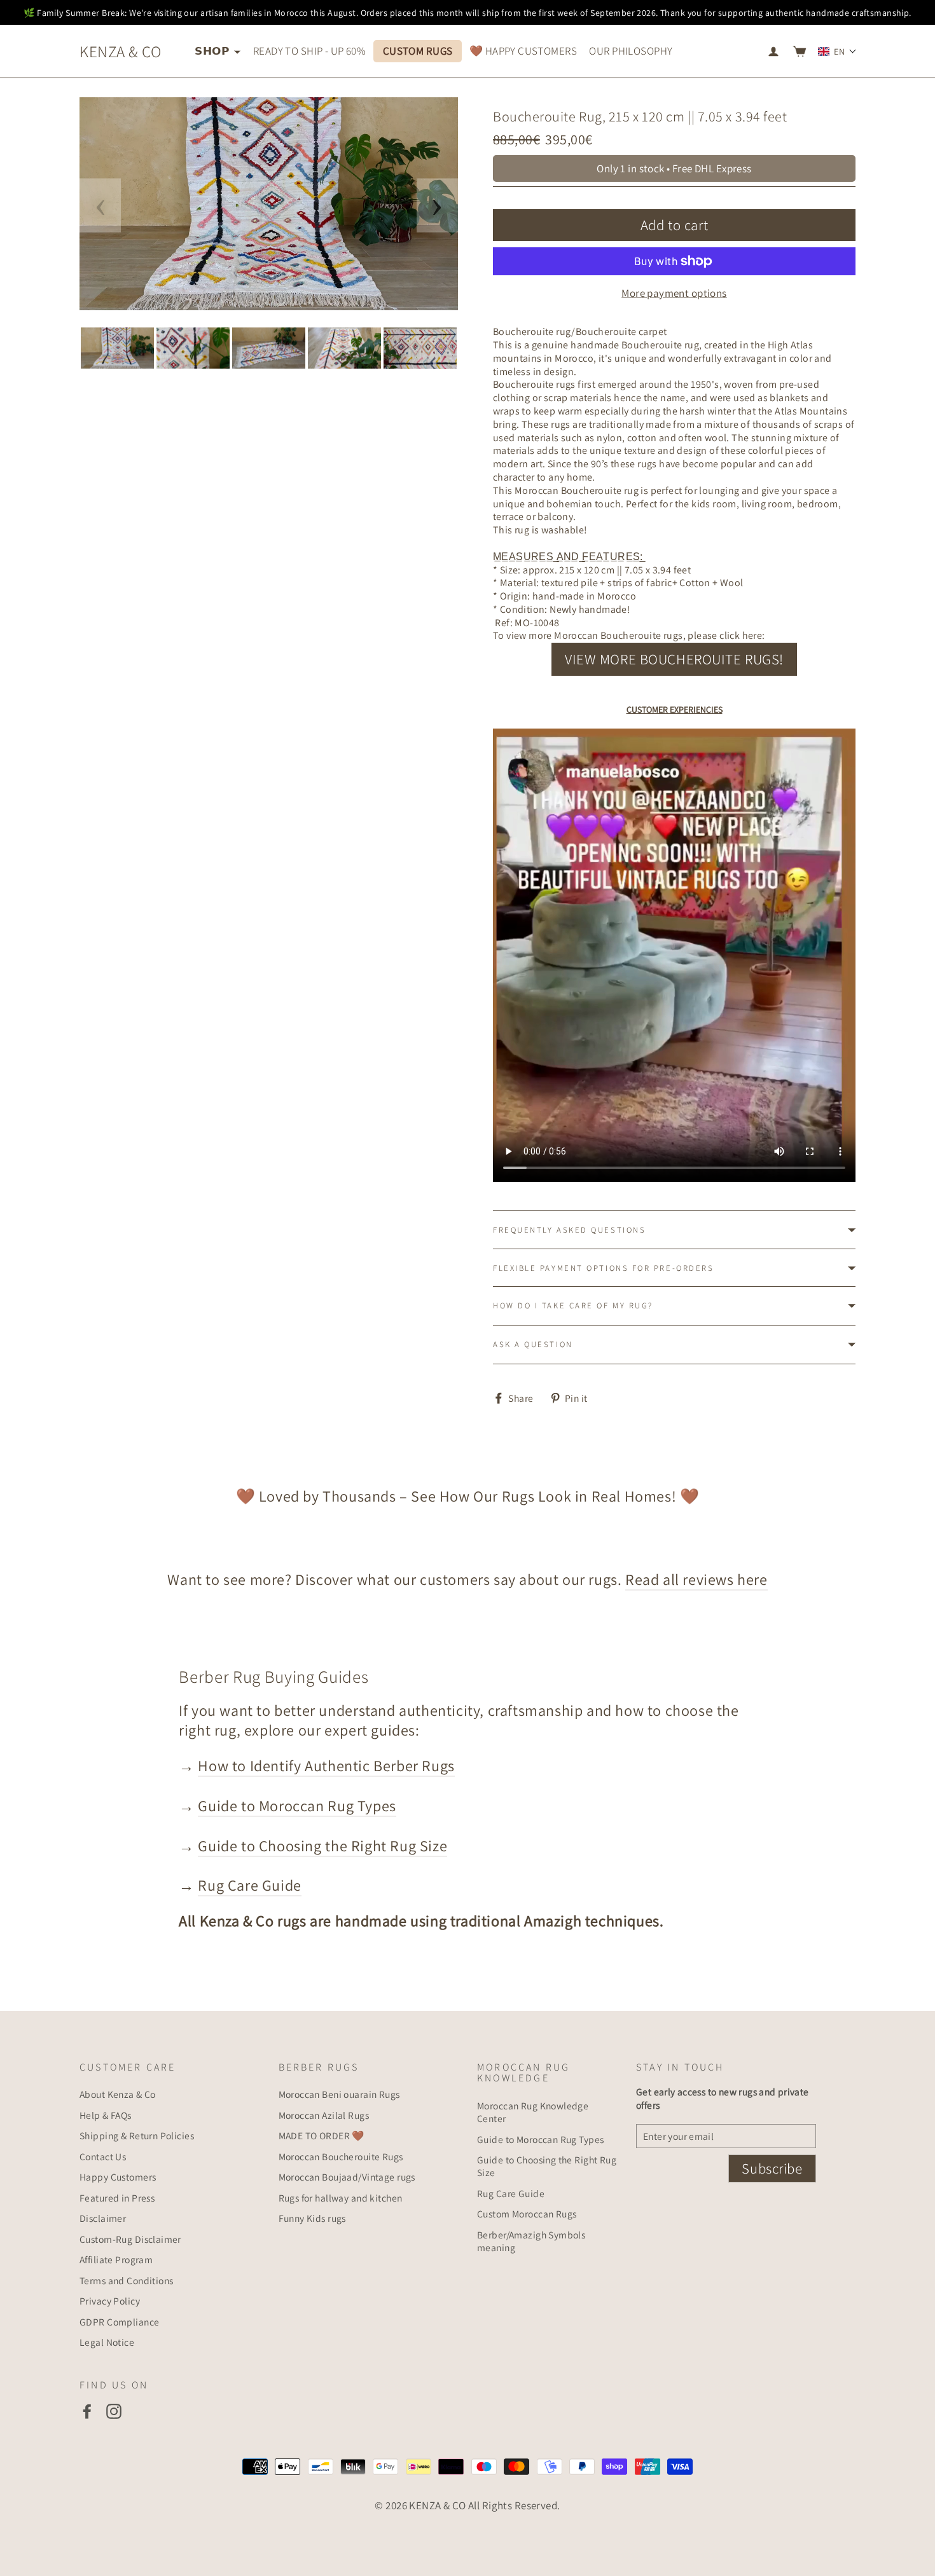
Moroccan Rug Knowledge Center (533, 2112)
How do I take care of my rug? (573, 1305)
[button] (837, 51)
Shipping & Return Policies (137, 2135)
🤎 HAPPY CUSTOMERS (523, 51)
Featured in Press (117, 2198)
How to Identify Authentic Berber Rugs (326, 1765)
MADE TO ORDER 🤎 (322, 2135)
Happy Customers (118, 2177)
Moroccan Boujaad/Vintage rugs (347, 2177)
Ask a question (533, 1344)
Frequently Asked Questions (569, 1230)
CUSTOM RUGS (418, 51)
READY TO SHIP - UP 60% (309, 51)
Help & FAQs (106, 2115)
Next (437, 206)
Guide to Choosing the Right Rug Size (322, 1846)
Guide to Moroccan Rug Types (297, 1805)
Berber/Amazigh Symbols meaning (531, 2241)
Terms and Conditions (127, 2280)
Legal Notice (107, 2342)
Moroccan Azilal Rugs (324, 2115)
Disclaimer (103, 2218)
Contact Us (103, 2156)
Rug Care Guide (249, 1885)
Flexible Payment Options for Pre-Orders (603, 1268)
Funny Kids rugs (312, 2218)
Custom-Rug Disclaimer (130, 2239)
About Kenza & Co (118, 2094)
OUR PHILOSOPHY (631, 51)
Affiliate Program (116, 2259)
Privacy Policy (110, 2301)
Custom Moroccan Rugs (527, 2214)
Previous (100, 206)
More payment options (674, 293)
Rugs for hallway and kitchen (341, 2198)
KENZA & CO (120, 51)
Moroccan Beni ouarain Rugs (339, 2094)
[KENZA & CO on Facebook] (87, 2411)
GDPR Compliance (119, 2322)
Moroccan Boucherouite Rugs (341, 2156)
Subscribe (772, 2168)
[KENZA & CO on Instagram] (114, 2411)
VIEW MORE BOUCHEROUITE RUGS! (674, 659)
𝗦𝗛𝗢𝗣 (213, 51)
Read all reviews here (696, 1579)
